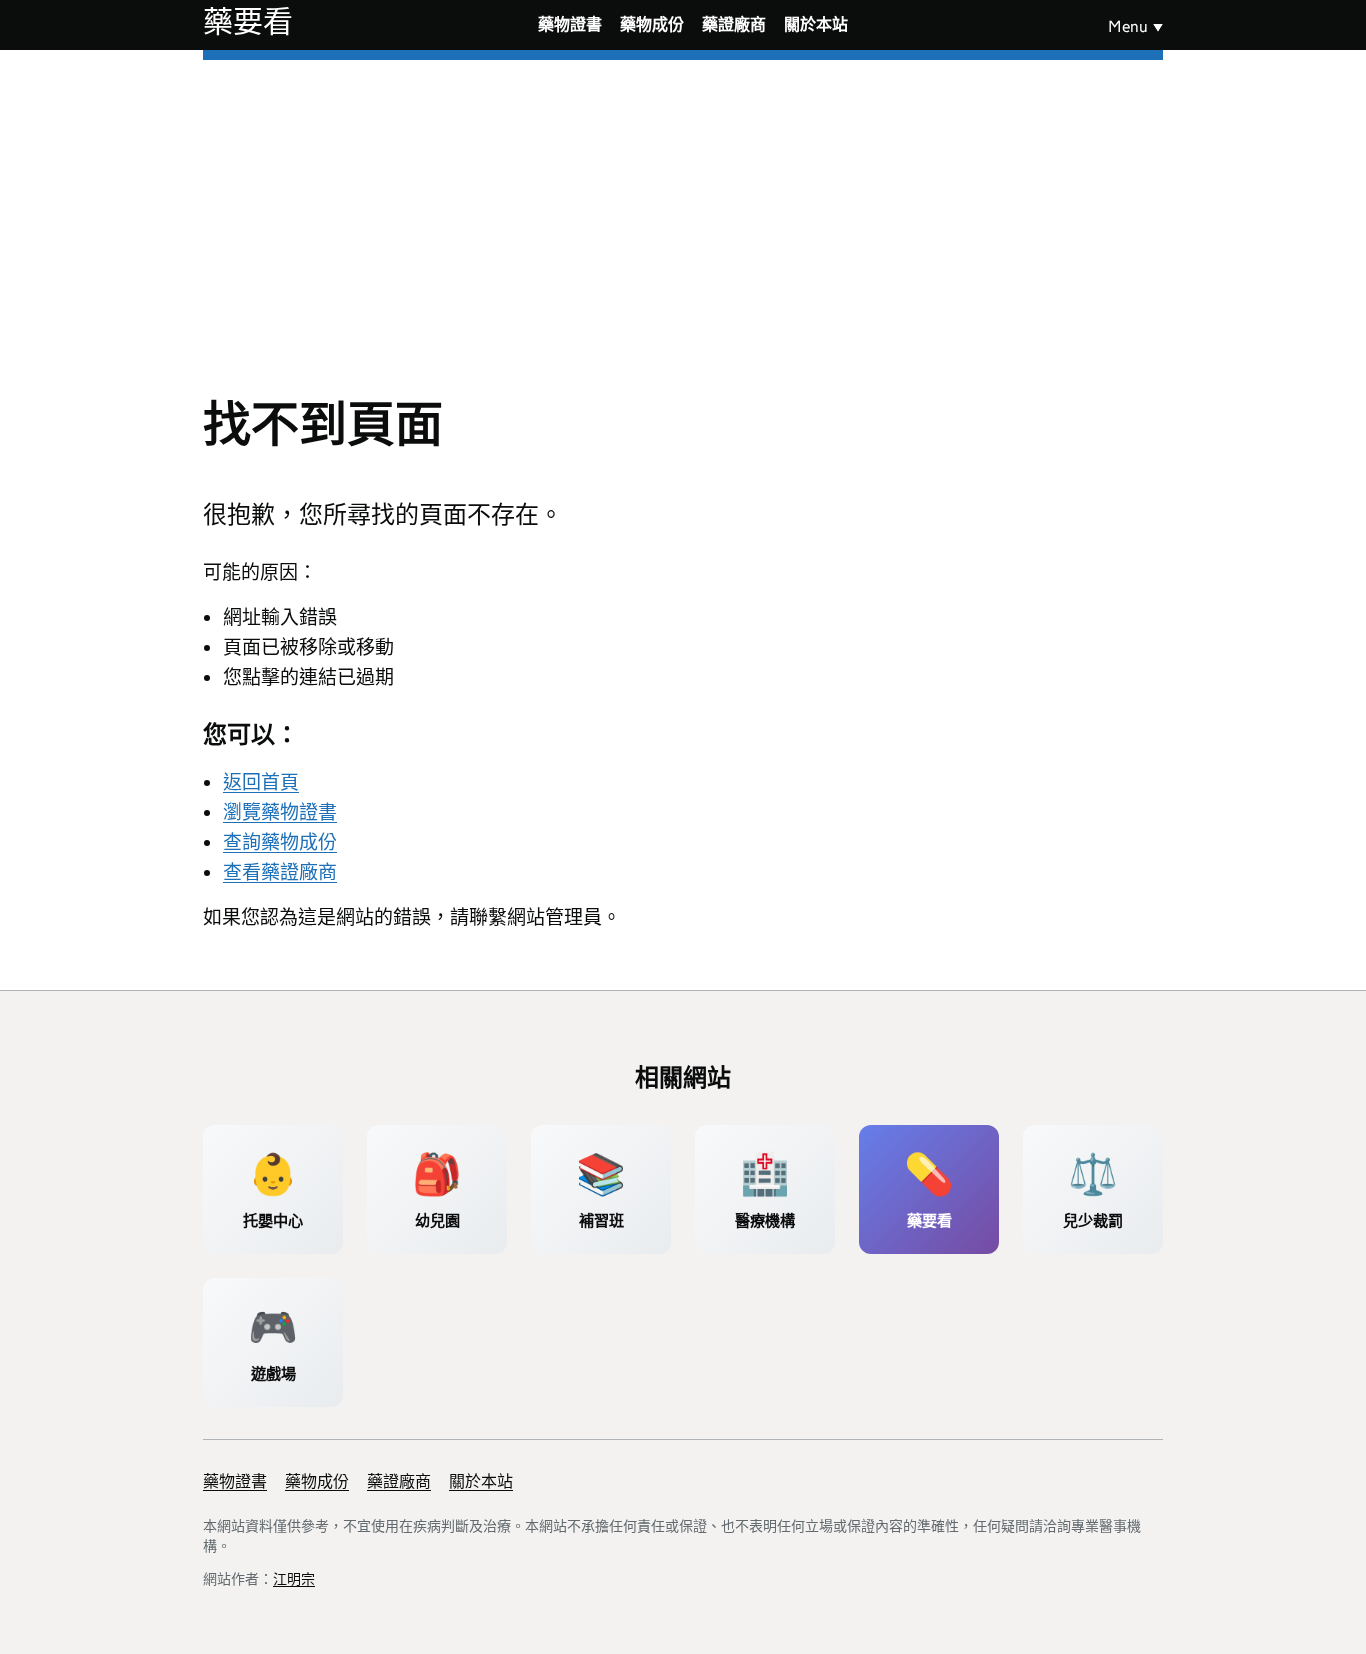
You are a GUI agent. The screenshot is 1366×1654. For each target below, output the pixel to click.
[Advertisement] (683, 210)
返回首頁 (261, 782)
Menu (1128, 26)
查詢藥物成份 (280, 842)
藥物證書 (570, 24)
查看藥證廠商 (280, 872)
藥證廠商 (734, 24)
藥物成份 (652, 24)
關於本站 (816, 24)
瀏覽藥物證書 (280, 812)
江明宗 (294, 1579)
